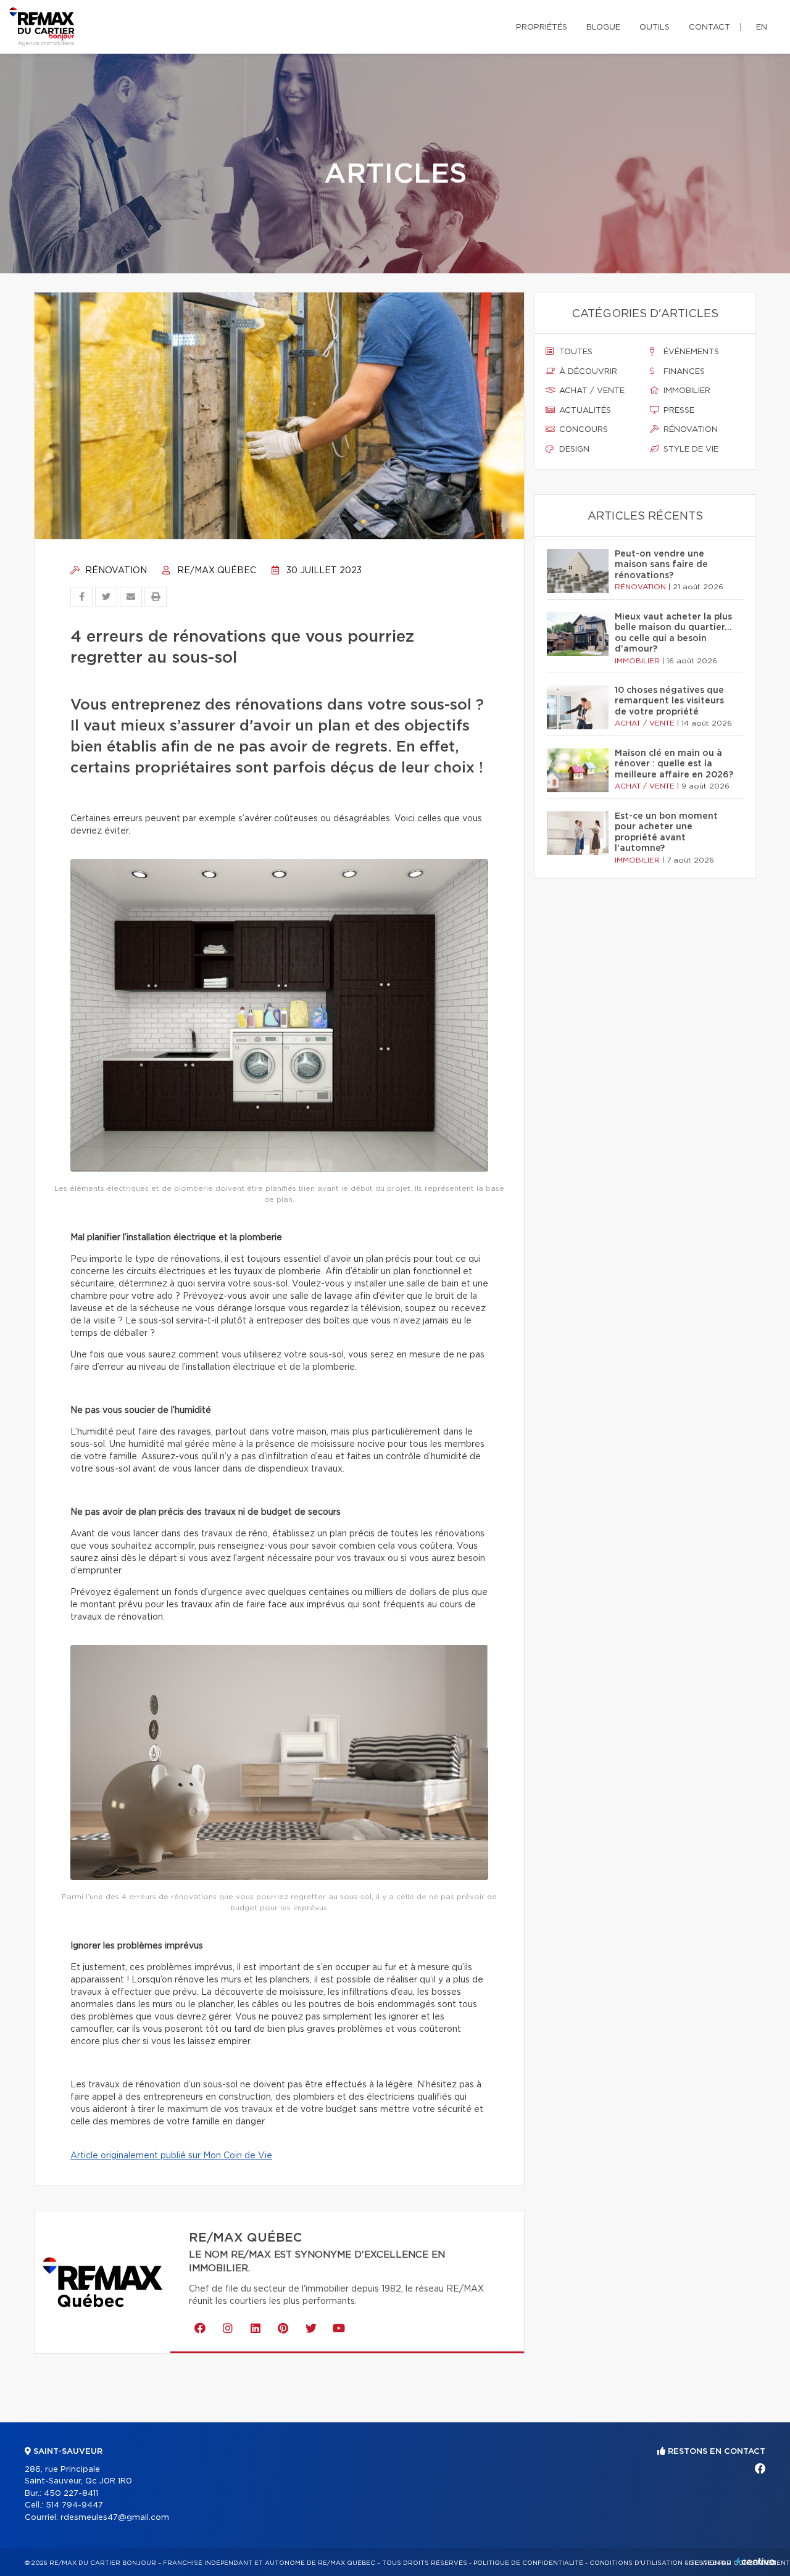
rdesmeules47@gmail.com (115, 2518)
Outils (655, 27)
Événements (690, 352)
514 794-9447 (74, 2505)
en (762, 27)
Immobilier (686, 391)
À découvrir (587, 372)
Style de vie (690, 449)
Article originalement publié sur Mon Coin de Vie (171, 2156)
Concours (582, 430)
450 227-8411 (71, 2494)
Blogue (603, 27)
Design (573, 449)
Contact (709, 27)
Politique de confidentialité (528, 2563)
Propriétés (542, 27)
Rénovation (115, 571)
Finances (683, 372)
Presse (678, 411)
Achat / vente (591, 391)
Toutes (575, 352)
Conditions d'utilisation (636, 2563)
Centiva (755, 2562)
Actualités (584, 411)
